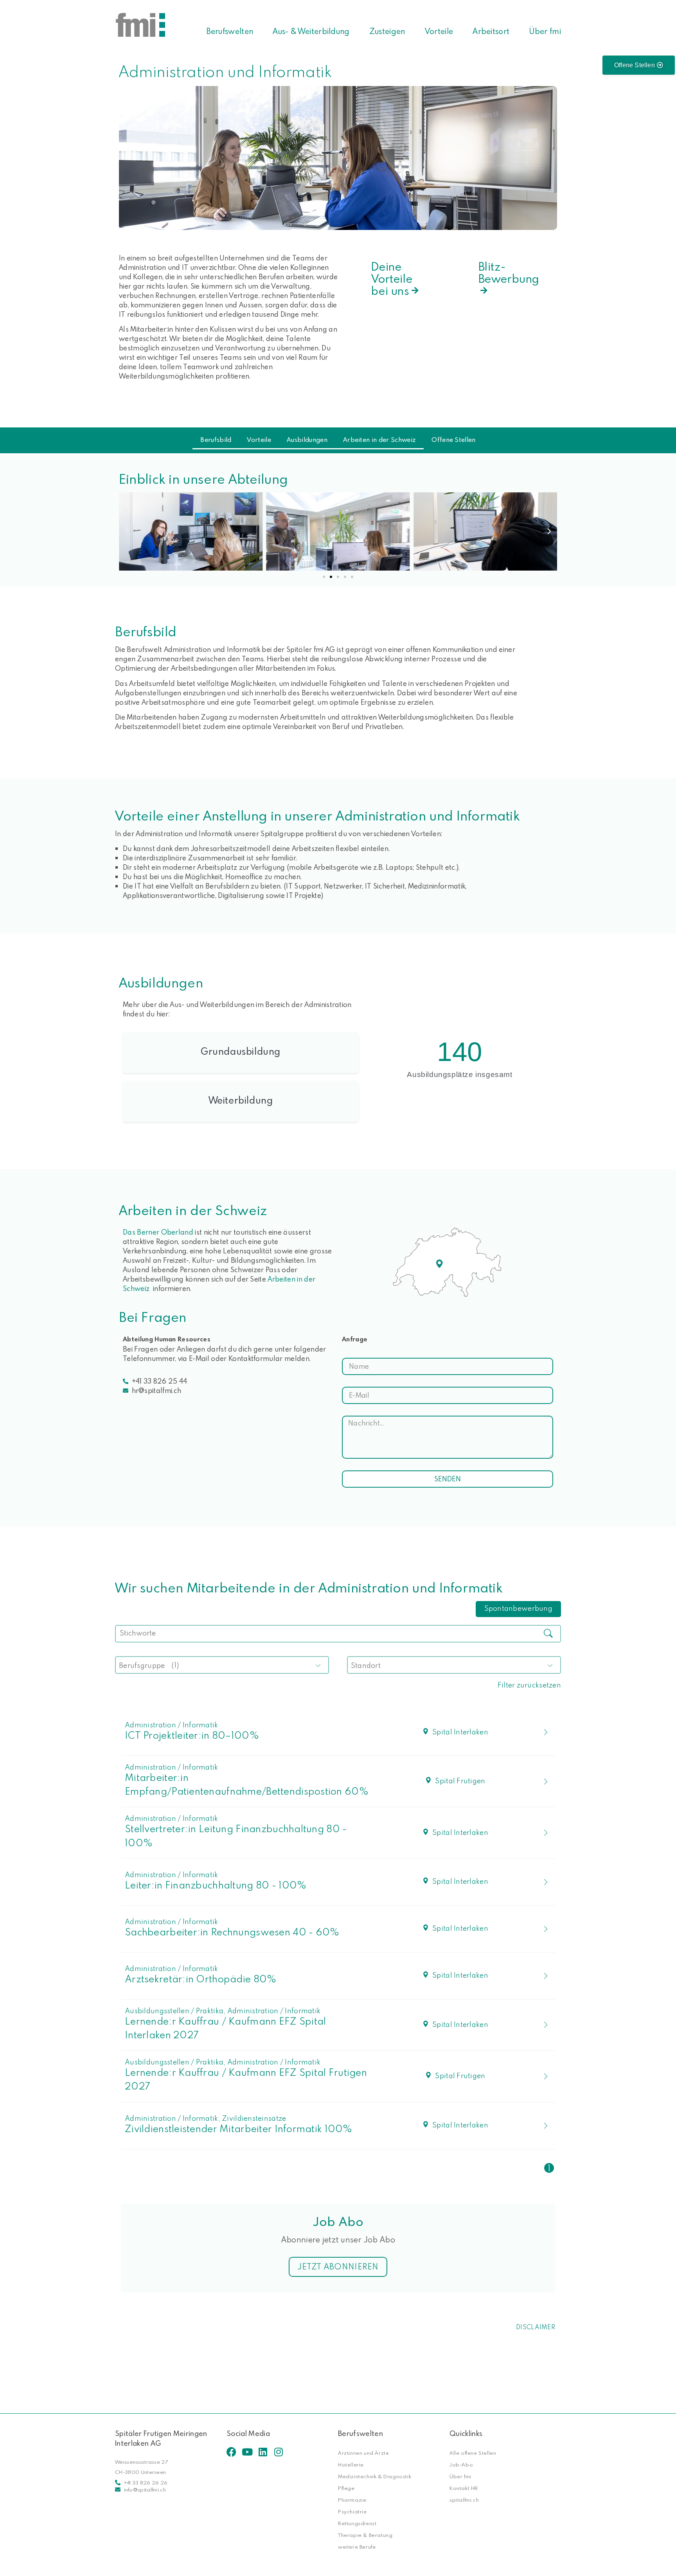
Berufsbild (216, 440)
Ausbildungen (307, 440)
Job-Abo (461, 2465)
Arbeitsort (491, 31)
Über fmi (545, 31)
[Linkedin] (263, 2452)
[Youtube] (247, 2452)
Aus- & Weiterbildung (311, 31)
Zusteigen (387, 31)
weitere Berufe (357, 2547)
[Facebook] (231, 2452)
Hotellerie (351, 2465)
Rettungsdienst (357, 2523)
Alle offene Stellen (473, 2453)
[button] (127, 531)
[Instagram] (278, 2452)
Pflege (346, 2488)
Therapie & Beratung (365, 2535)
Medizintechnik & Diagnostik (375, 2476)
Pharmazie (352, 2500)
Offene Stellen (453, 440)
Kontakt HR (464, 2488)
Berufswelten (230, 31)
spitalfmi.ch (464, 2500)
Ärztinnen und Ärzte (363, 2453)
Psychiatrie (352, 2511)
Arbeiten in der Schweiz (379, 440)
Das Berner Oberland (158, 1232)
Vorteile (439, 31)
